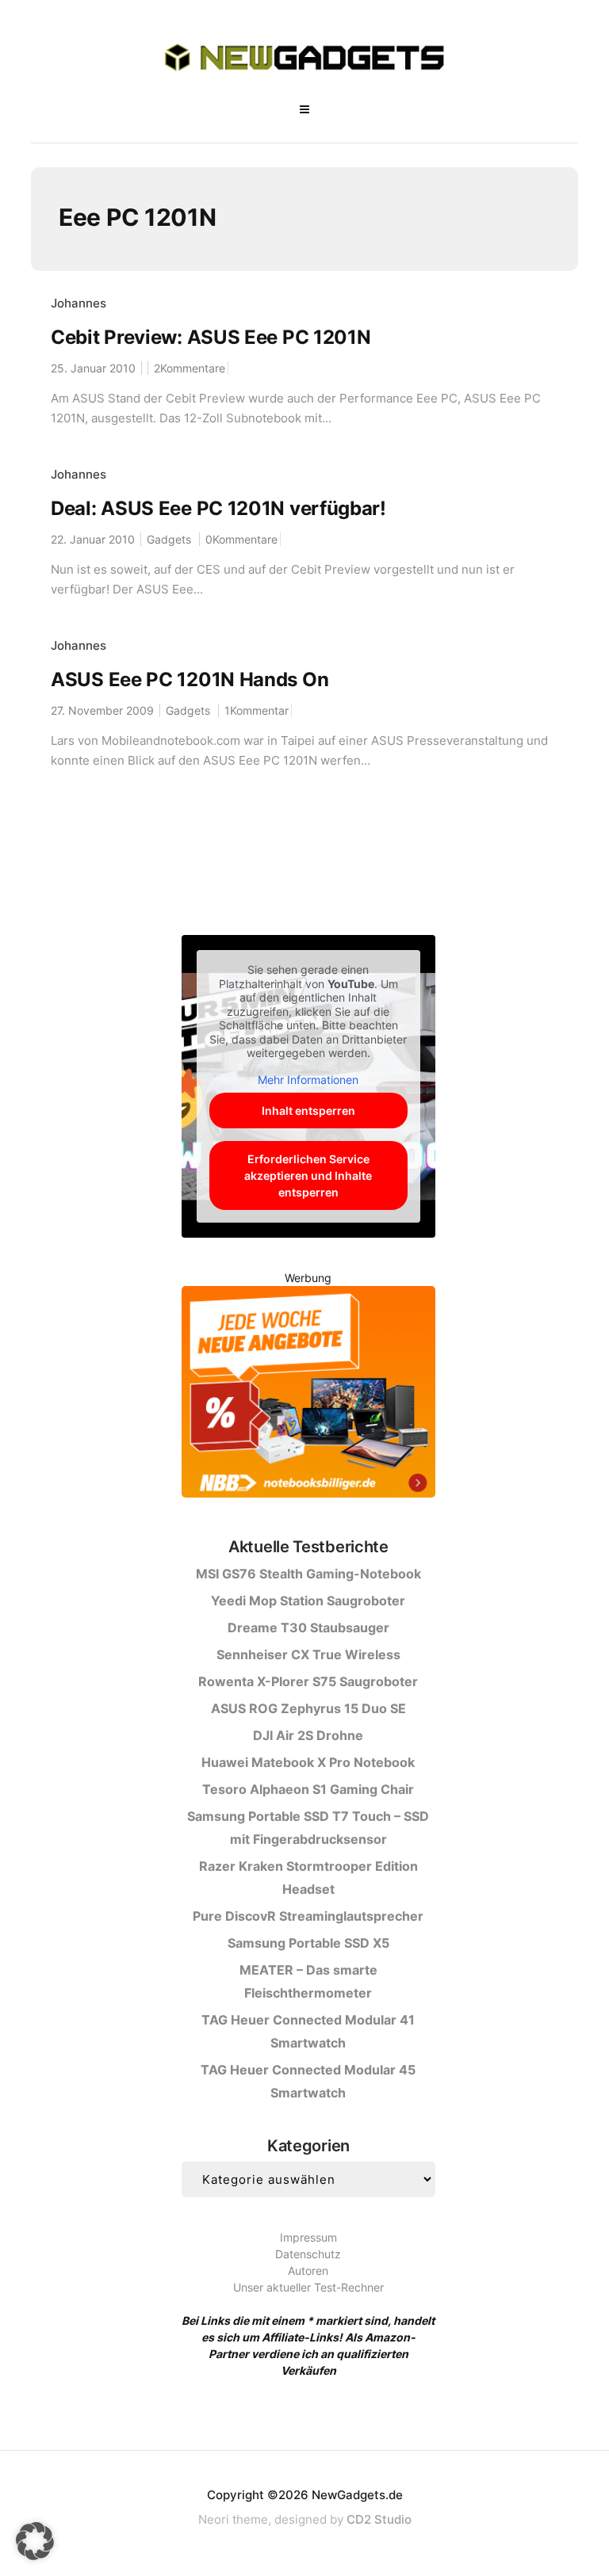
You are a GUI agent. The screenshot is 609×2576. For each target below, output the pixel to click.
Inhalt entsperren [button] (308, 1111)
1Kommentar (257, 710)
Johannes (79, 303)
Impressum (308, 2237)
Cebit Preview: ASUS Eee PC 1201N (211, 337)
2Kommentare (190, 368)
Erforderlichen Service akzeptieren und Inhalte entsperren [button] (308, 1175)
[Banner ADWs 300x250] (308, 1395)
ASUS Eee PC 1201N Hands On (190, 679)
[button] (35, 2541)
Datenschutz (308, 2254)
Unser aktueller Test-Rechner (308, 2287)
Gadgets (169, 539)
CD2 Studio (379, 2519)
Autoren (308, 2271)
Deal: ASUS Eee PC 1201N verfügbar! (218, 508)
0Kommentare (241, 539)
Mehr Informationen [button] (308, 1080)
